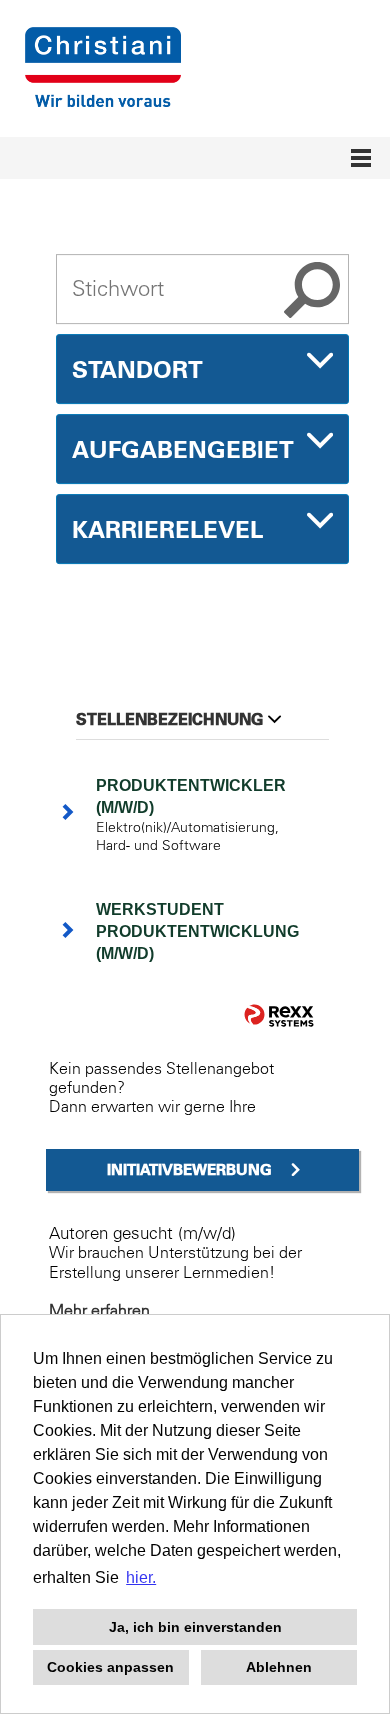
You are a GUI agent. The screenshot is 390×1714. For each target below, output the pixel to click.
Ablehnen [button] (279, 1667)
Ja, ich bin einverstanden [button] (195, 1627)
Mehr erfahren (99, 1310)
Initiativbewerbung (189, 1169)
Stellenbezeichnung (169, 719)
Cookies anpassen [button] (110, 1667)
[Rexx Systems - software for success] (279, 1015)
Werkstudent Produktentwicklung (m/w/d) (197, 931)
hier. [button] (141, 1577)
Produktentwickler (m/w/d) (191, 796)
